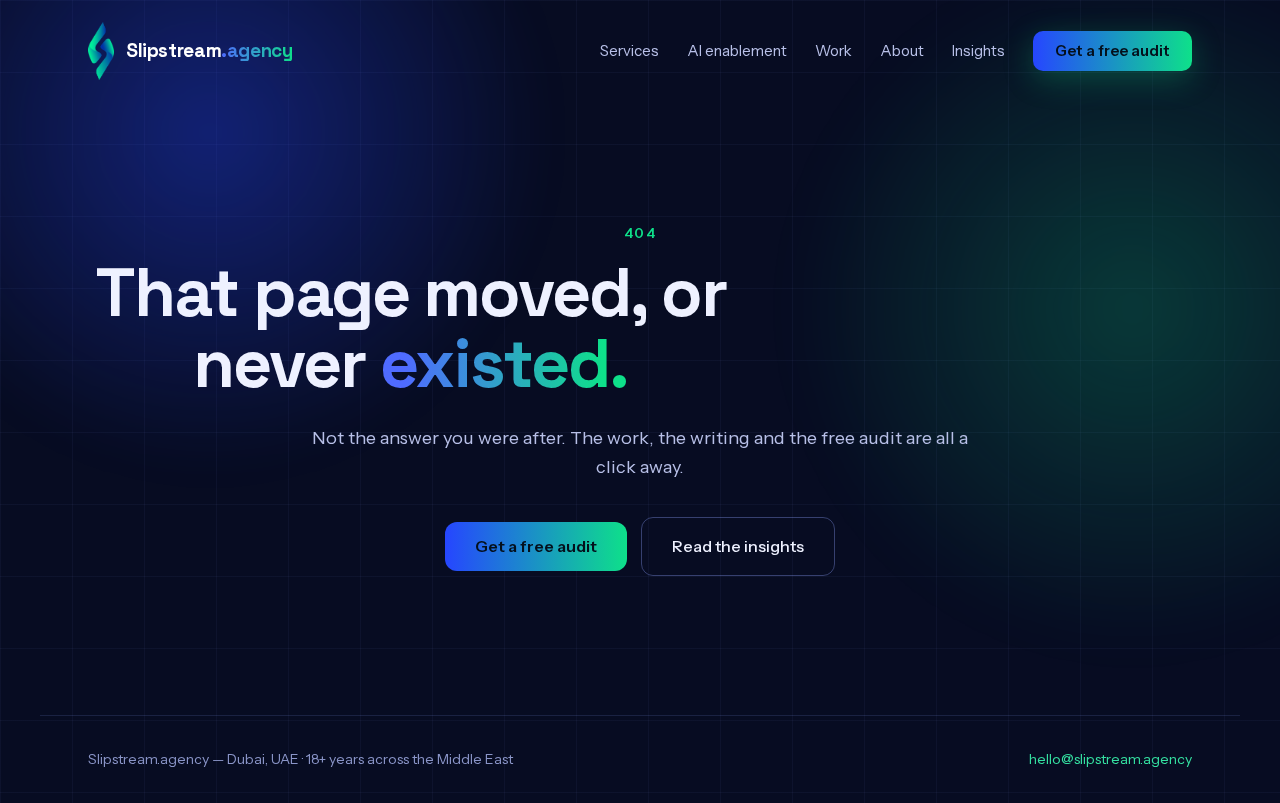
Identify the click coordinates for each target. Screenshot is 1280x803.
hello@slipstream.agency (1110, 759)
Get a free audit (1112, 50)
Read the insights (738, 546)
